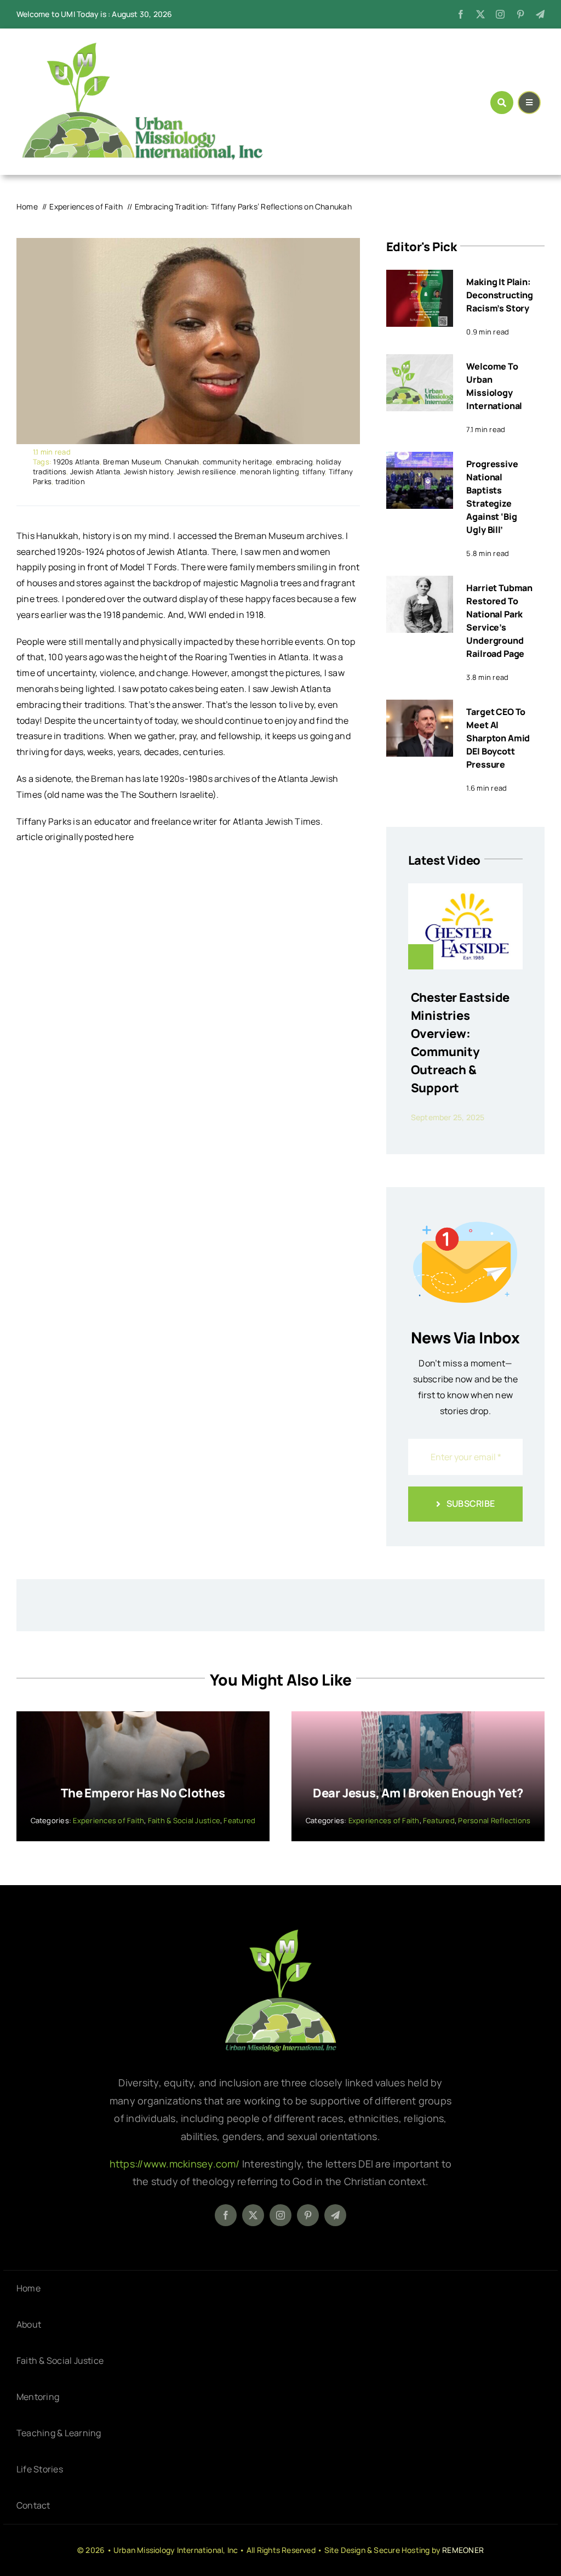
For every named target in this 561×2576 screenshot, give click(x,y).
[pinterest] (520, 14)
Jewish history (148, 472)
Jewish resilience (207, 472)
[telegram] (540, 14)
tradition (70, 481)
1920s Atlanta (76, 462)
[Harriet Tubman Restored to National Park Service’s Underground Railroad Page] (420, 583)
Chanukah (182, 462)
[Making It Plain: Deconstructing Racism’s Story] (420, 277)
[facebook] (461, 14)
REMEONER (463, 2550)
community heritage (237, 462)
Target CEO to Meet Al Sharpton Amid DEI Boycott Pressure (498, 738)
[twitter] (480, 14)
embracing (294, 462)
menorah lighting (270, 472)
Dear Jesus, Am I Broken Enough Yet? (418, 1793)
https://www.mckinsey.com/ (176, 2164)
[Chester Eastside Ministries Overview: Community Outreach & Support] (465, 891)
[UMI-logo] (280, 1933)
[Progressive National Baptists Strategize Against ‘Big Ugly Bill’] (420, 459)
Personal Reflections (494, 1820)
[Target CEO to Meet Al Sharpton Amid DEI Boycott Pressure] (420, 707)
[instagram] (500, 14)
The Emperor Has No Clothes (143, 1793)
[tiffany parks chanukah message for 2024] (188, 242)
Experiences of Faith (108, 1820)
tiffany (314, 472)
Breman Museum (132, 462)
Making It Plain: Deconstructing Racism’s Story (500, 295)
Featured (239, 1820)
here (124, 837)
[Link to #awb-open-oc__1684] (529, 103)
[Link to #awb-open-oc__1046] (502, 103)
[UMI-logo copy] (142, 47)
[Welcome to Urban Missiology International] (420, 362)
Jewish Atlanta (95, 472)
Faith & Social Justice (184, 1820)
